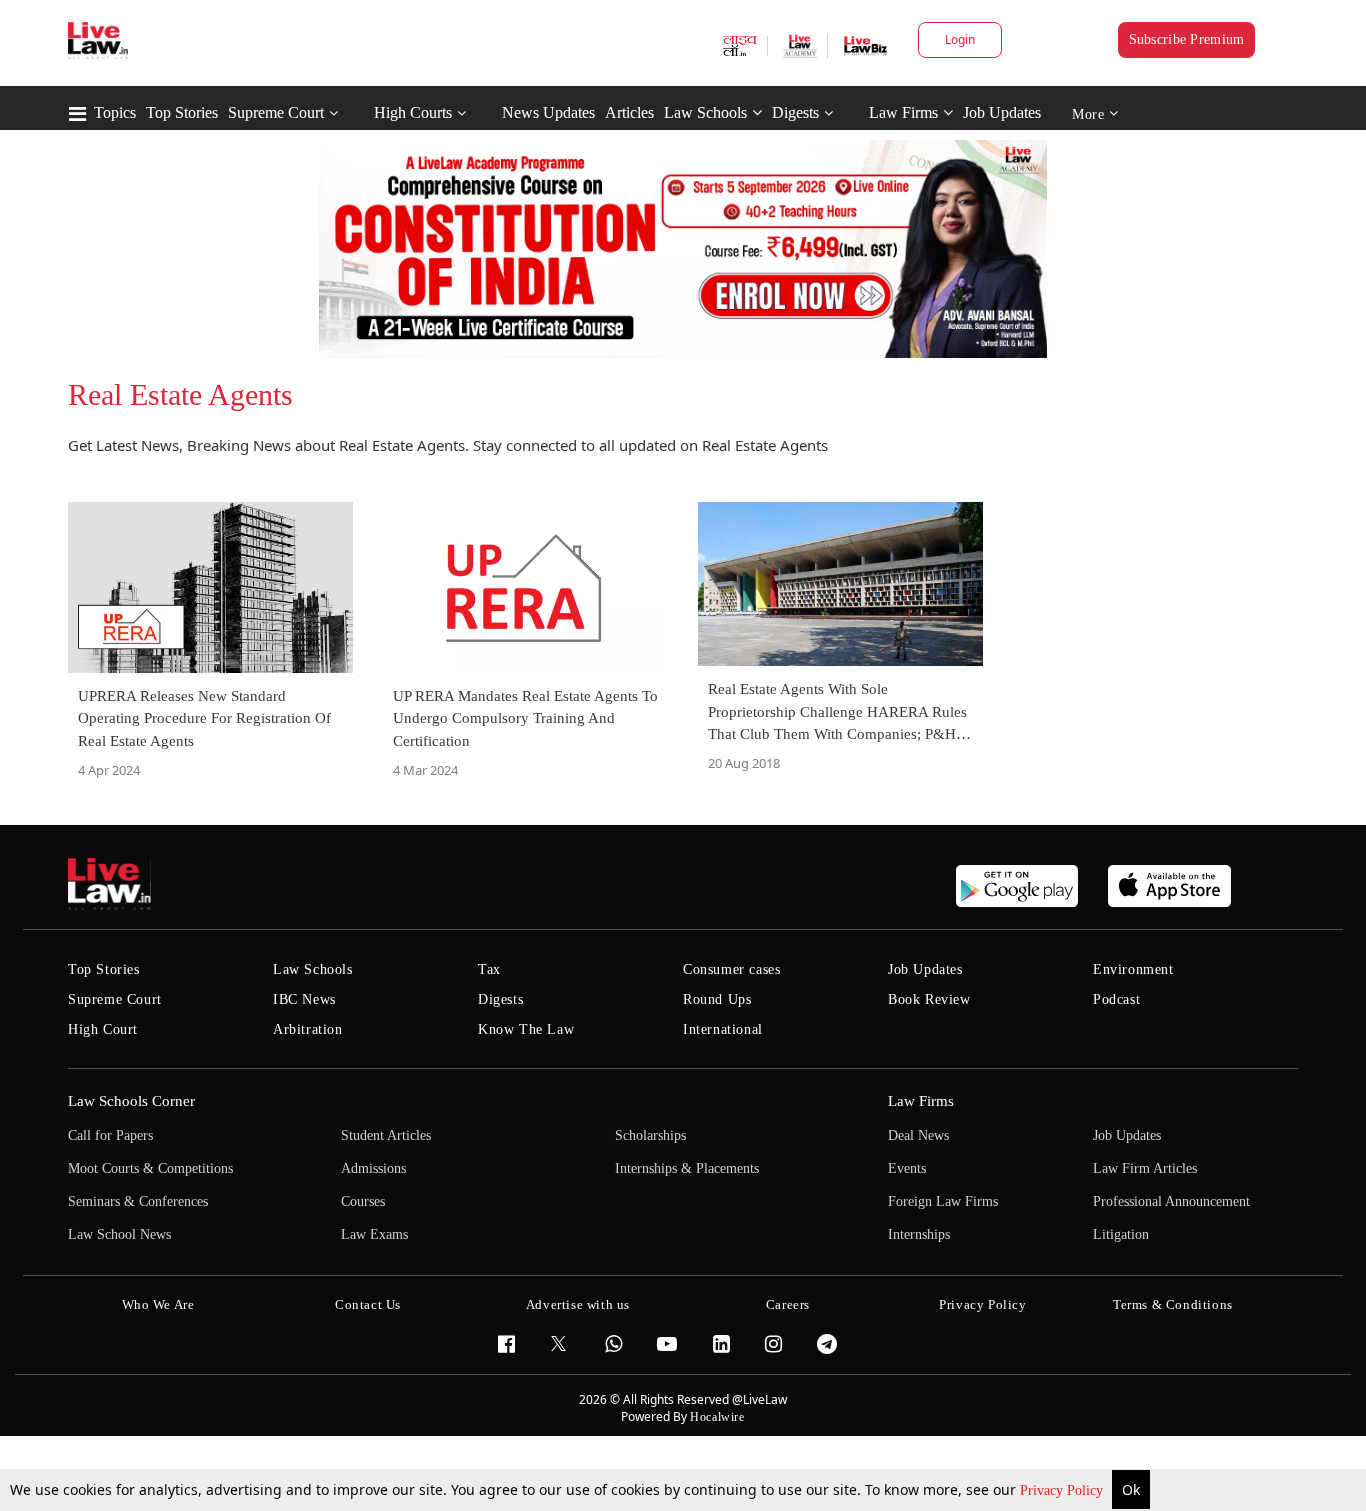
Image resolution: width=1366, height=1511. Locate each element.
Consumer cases (731, 969)
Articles (629, 112)
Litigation (1121, 1234)
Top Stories (182, 112)
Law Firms (903, 112)
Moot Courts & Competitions (150, 1168)
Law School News (119, 1234)
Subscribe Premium (1187, 39)
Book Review (929, 999)
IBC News (304, 999)
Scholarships (650, 1135)
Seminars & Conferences (138, 1201)
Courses (363, 1201)
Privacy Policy (1063, 1490)
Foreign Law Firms (943, 1201)
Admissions (373, 1168)
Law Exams (374, 1234)
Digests (795, 112)
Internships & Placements (687, 1168)
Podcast (1116, 999)
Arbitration (308, 1029)
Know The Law (526, 1029)
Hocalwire (717, 1417)
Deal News (918, 1135)
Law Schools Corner (131, 1101)
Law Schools (705, 112)
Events (907, 1168)
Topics (115, 112)
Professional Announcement (1171, 1201)
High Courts (413, 112)
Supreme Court (276, 112)
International (723, 1029)
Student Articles (386, 1135)
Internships (919, 1234)
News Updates (548, 112)
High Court (103, 1029)
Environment (1133, 969)
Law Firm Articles (1145, 1168)
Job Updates (1002, 112)
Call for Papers (110, 1135)
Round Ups (717, 999)
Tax (489, 969)
